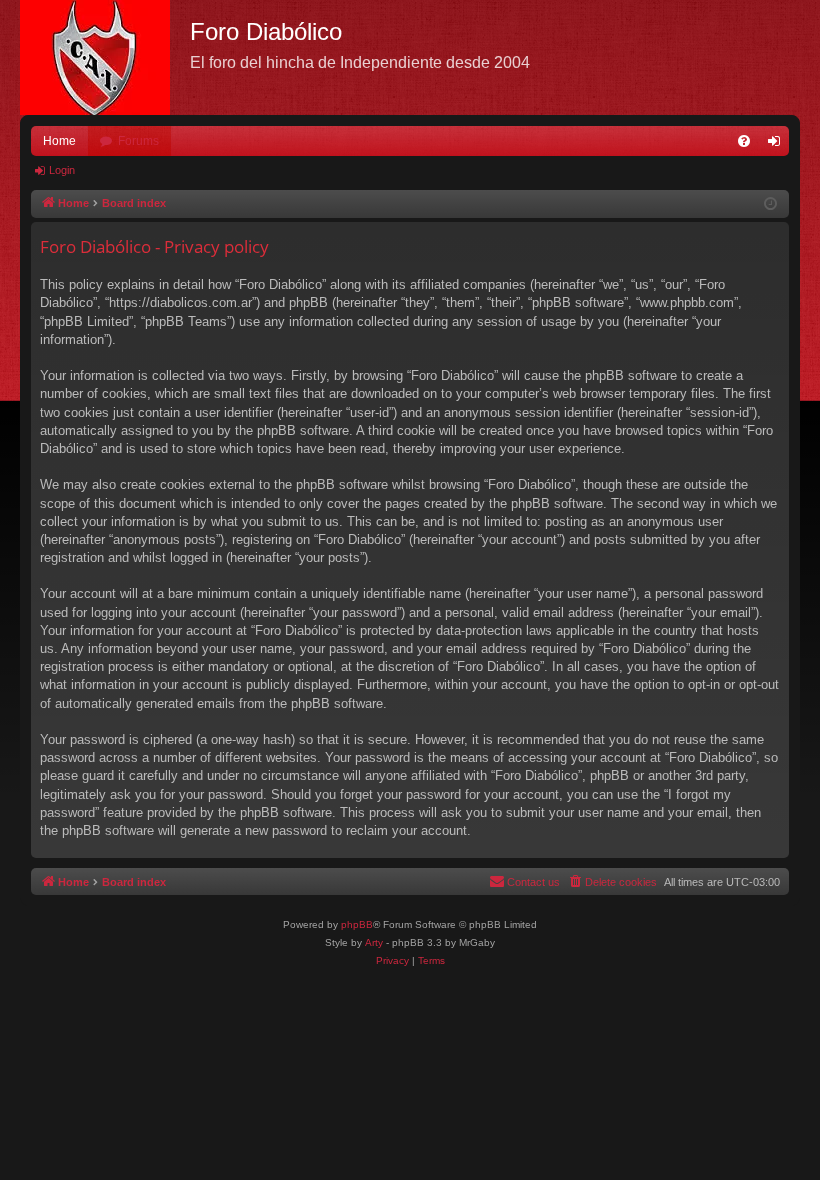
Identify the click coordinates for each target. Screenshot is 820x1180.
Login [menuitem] (778, 145)
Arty (374, 942)
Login (62, 170)
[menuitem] (744, 141)
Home (59, 141)
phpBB (357, 924)
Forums (138, 141)
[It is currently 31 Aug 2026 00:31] (770, 204)
